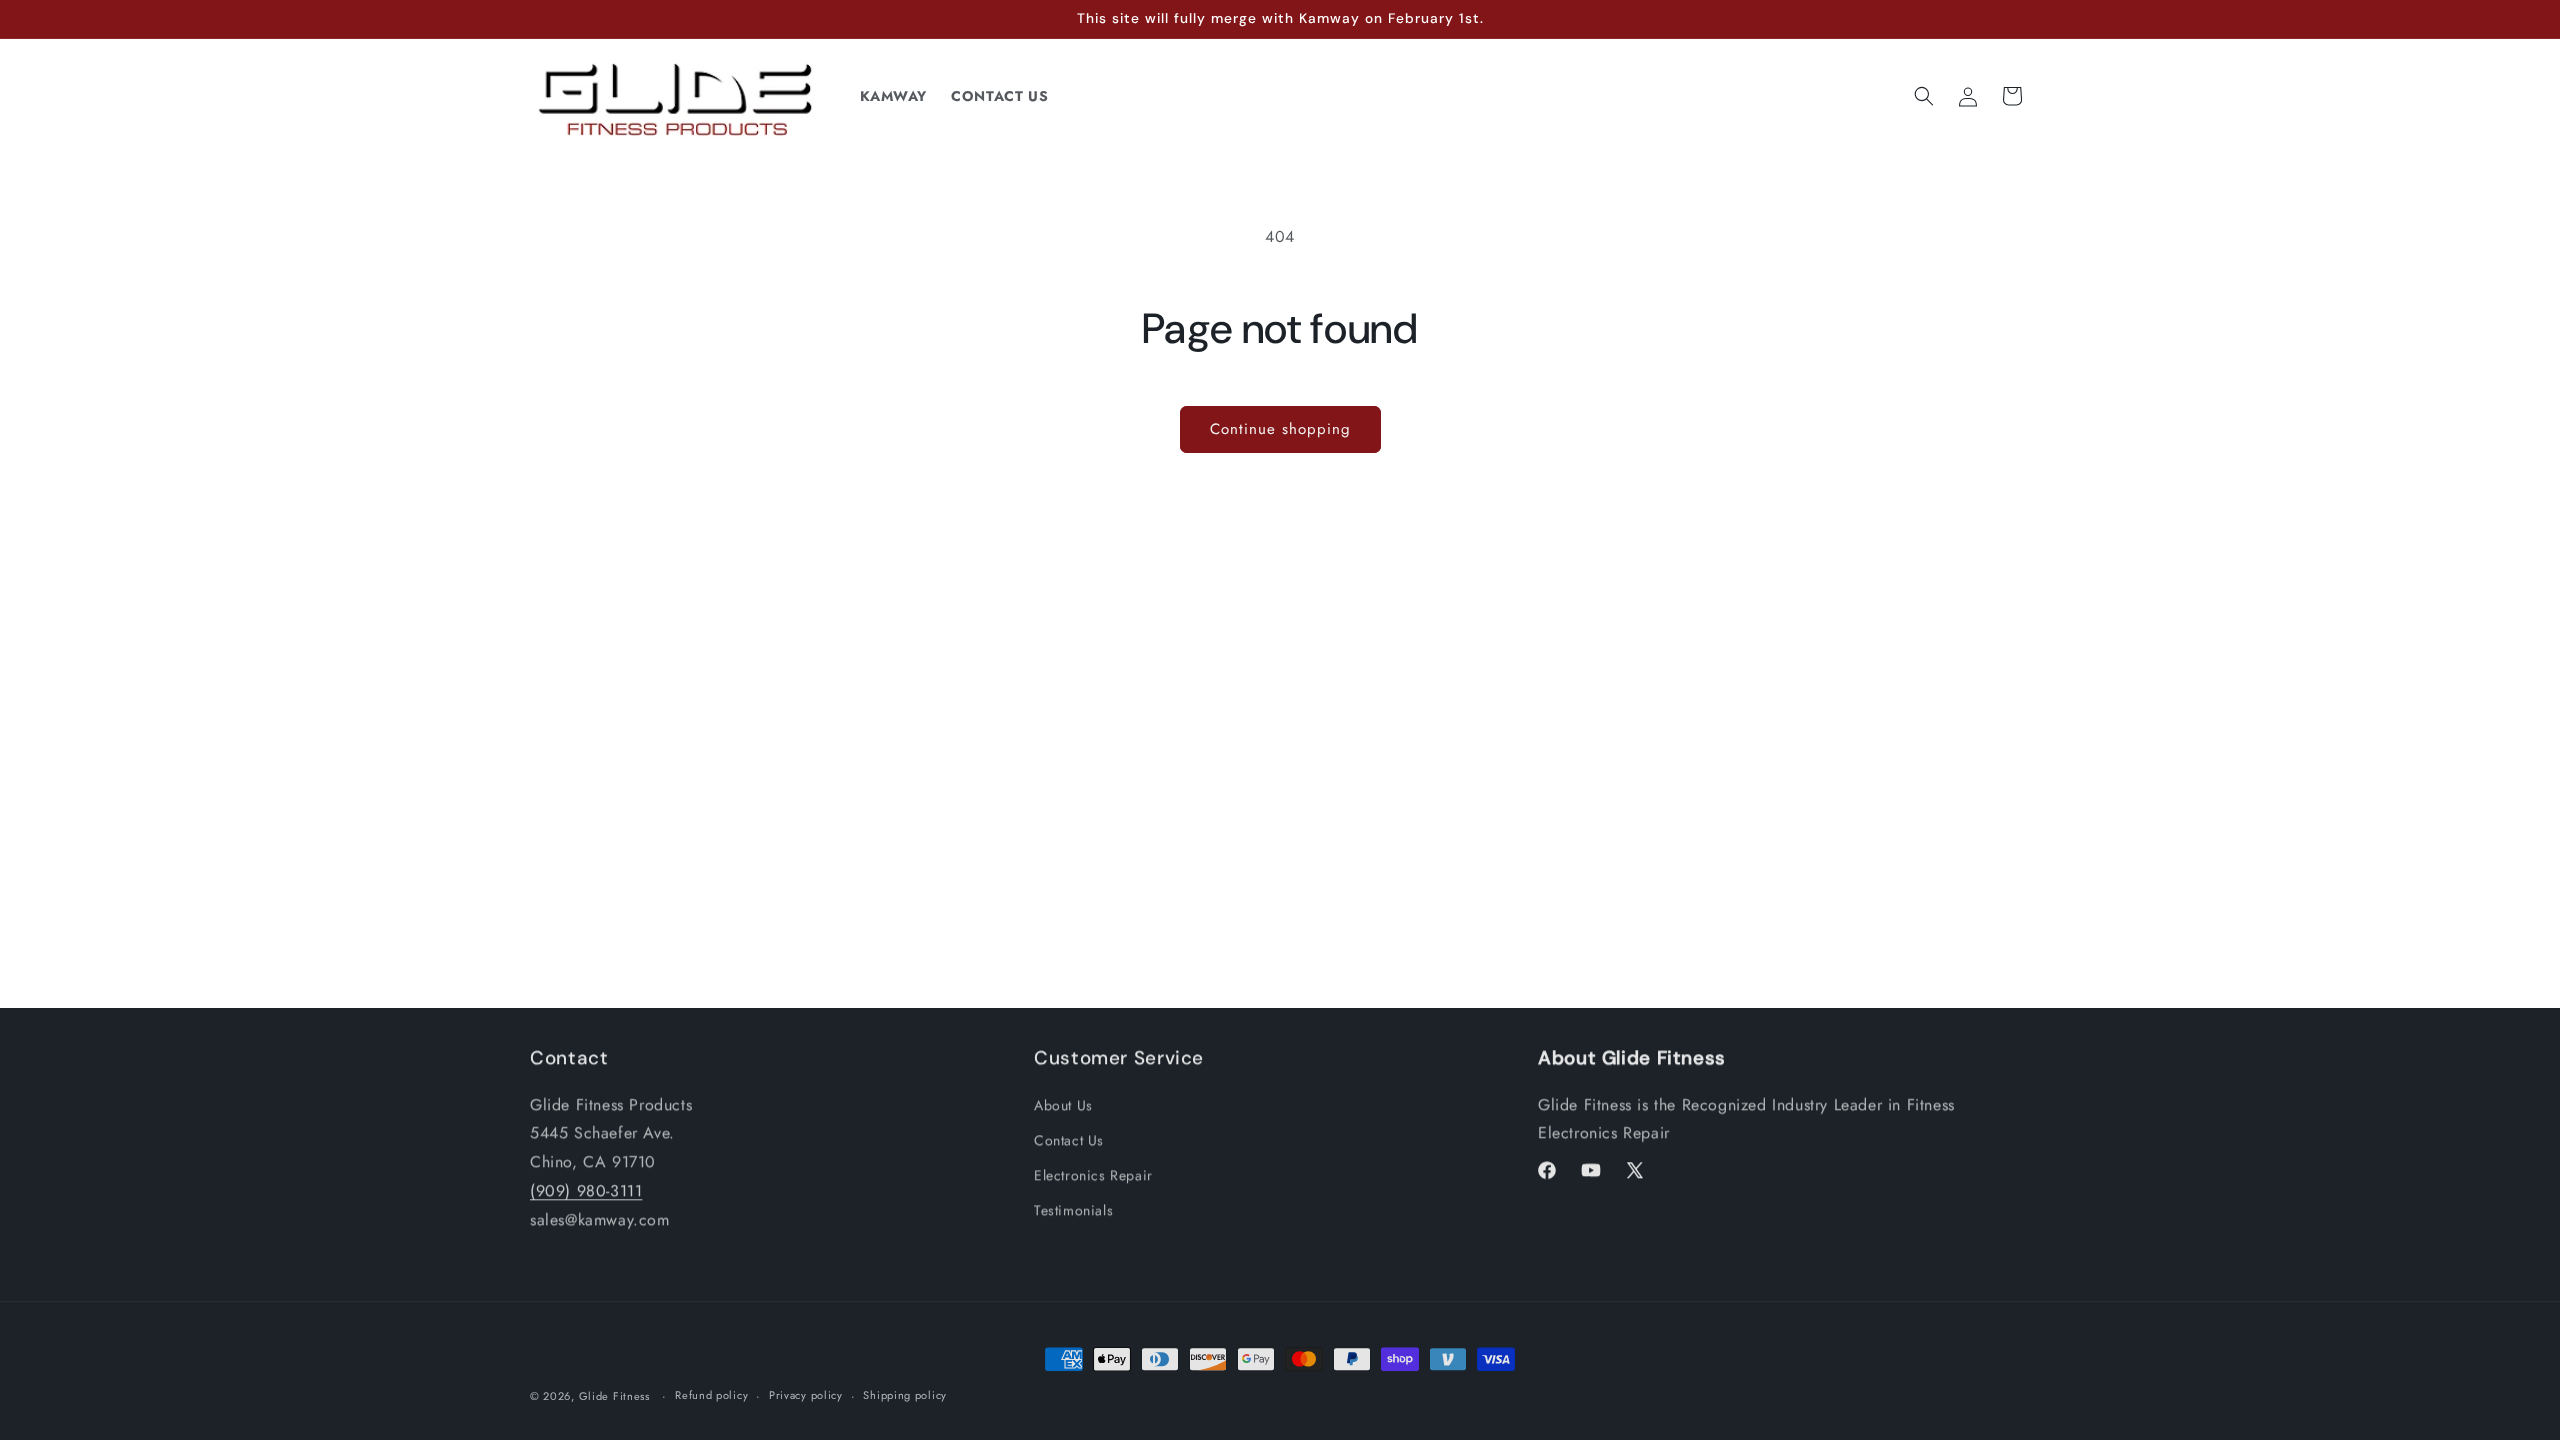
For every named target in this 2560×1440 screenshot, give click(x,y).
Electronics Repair (1093, 1173)
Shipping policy (905, 1393)
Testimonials (1073, 1208)
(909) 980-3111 (586, 1188)
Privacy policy (806, 1393)
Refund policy (711, 1393)
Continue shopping (1280, 429)
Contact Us (1069, 1138)
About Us (1063, 1103)
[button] (1924, 96)
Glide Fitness (614, 1394)
